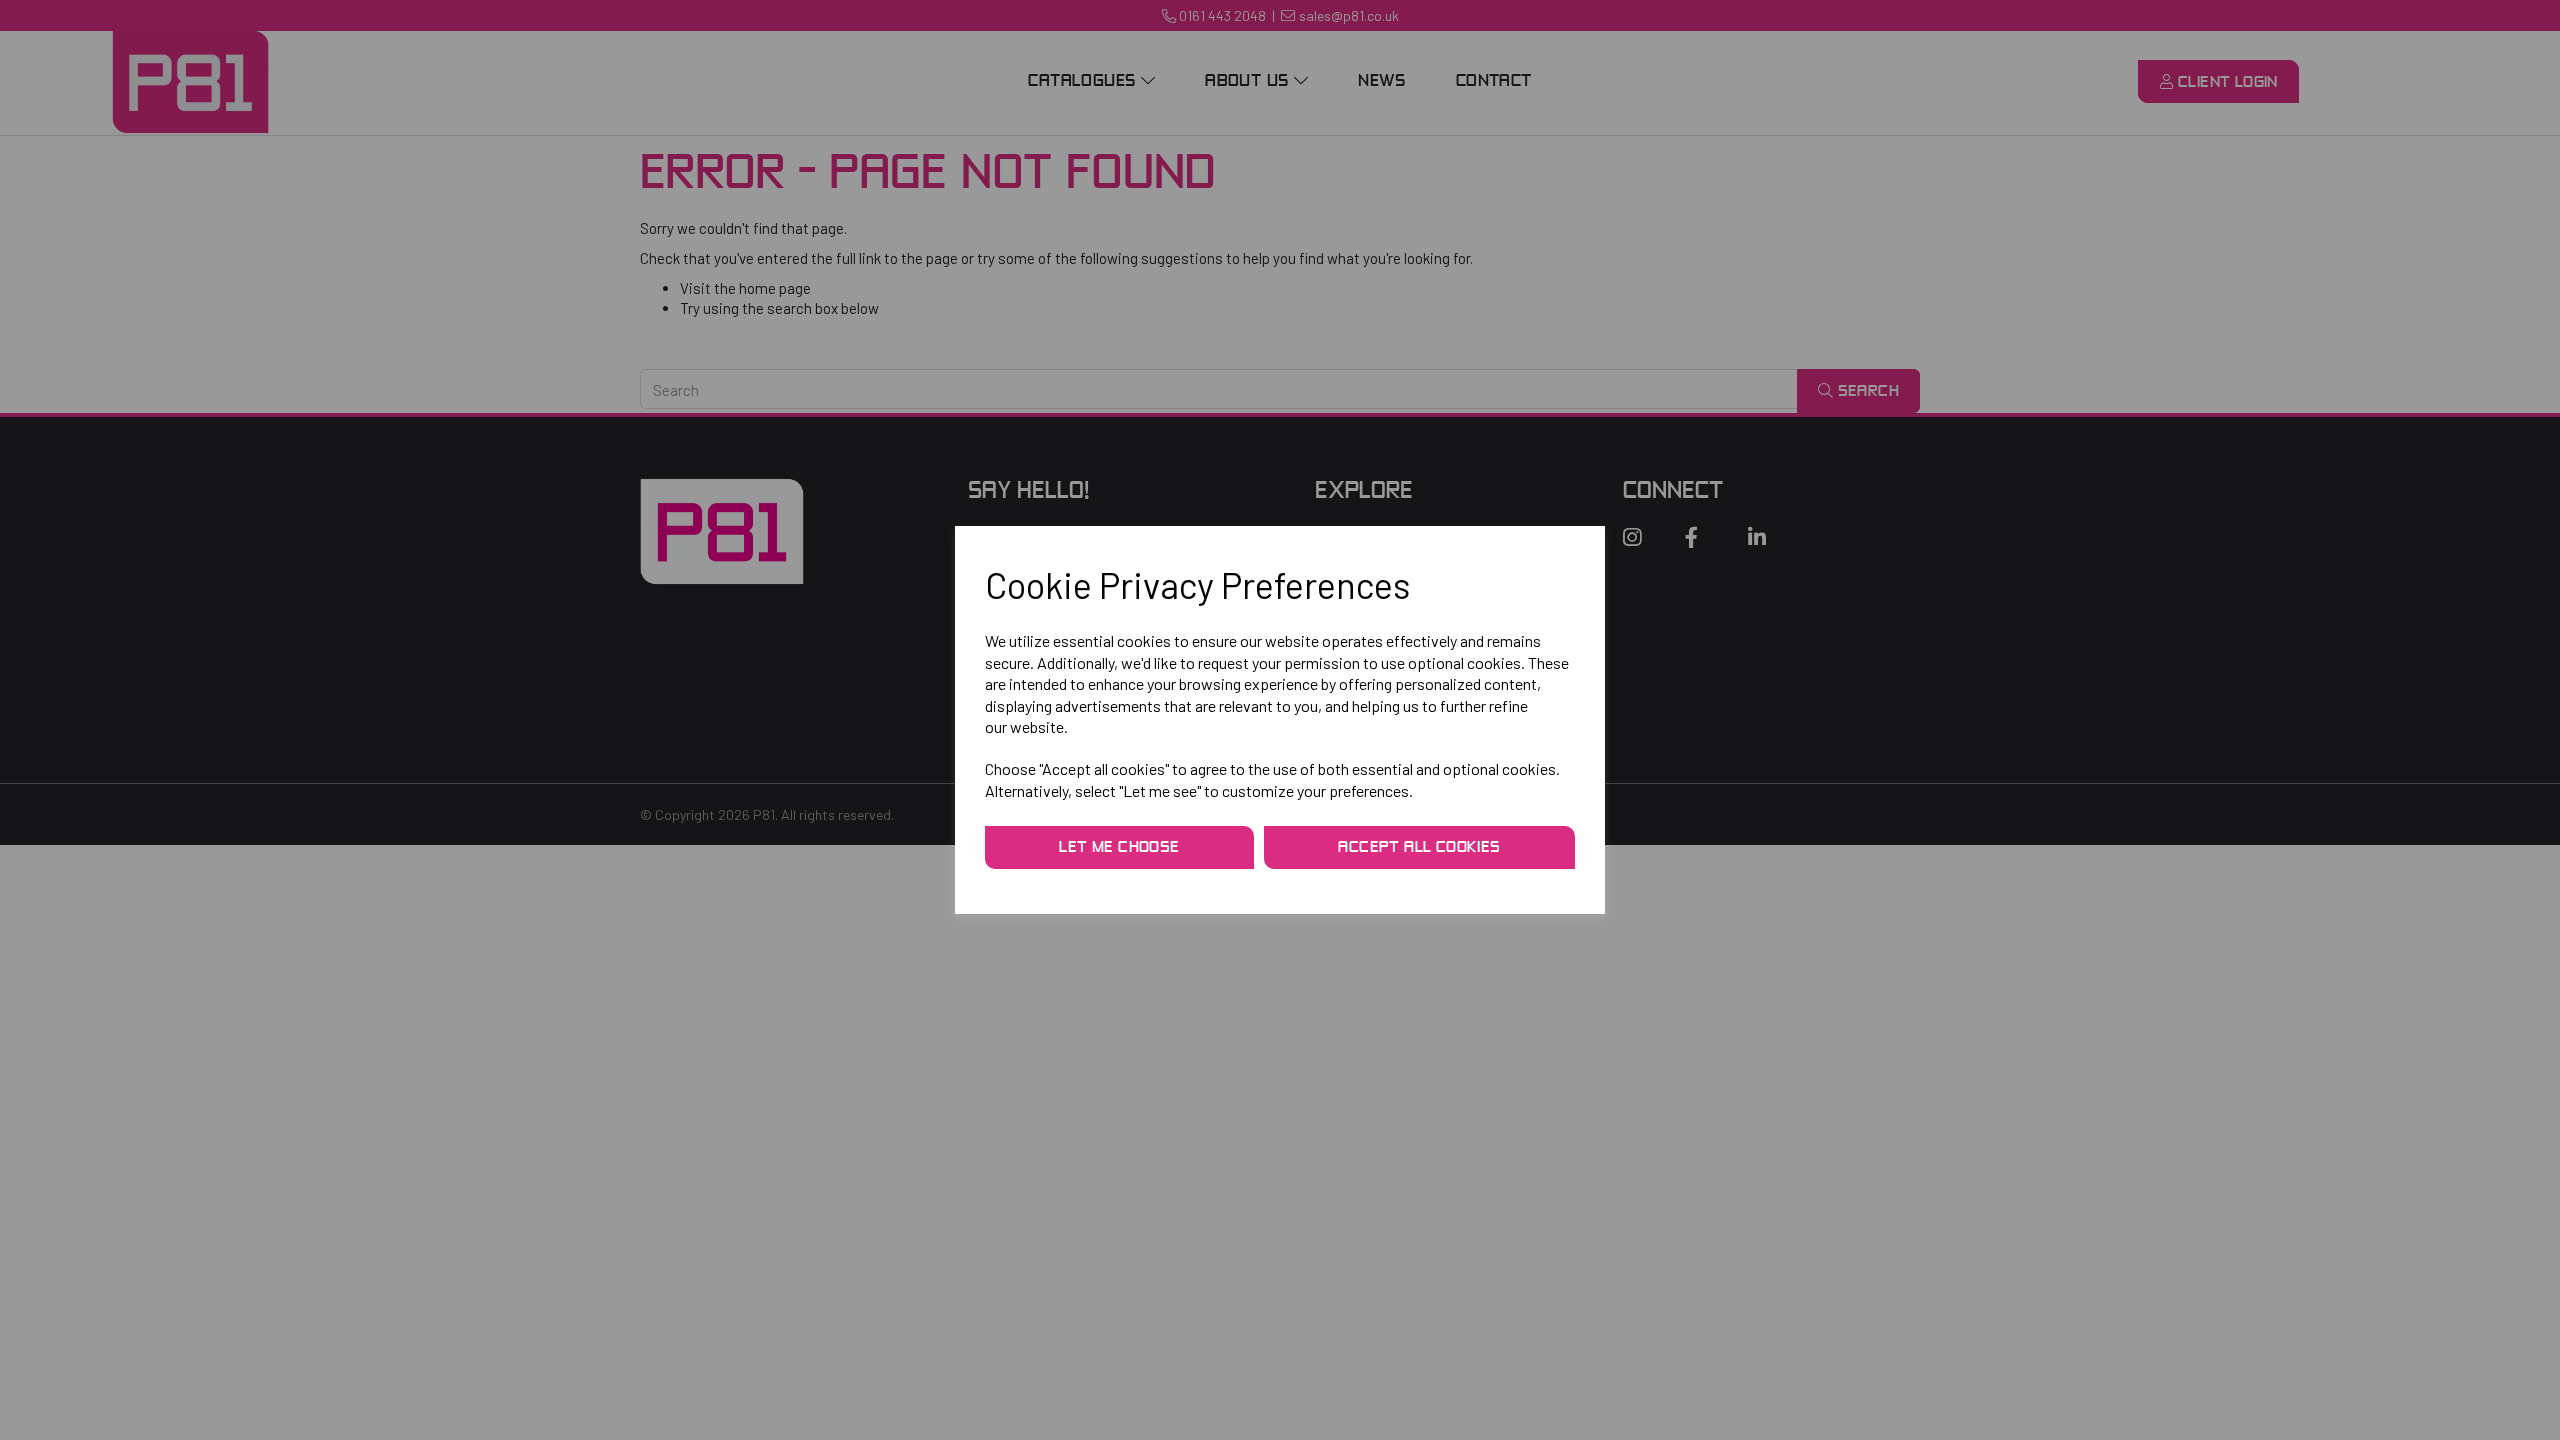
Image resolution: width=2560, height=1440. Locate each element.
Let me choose (1119, 848)
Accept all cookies (1419, 848)
